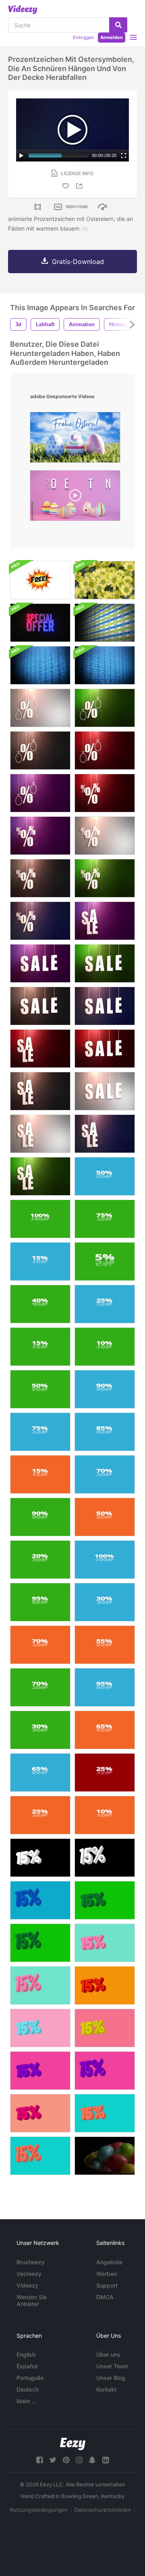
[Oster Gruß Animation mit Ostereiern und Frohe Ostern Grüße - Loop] (75, 439)
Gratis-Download (78, 262)
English (26, 2354)
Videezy (27, 2285)
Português (30, 2378)
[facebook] (39, 2460)
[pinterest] (66, 2460)
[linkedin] (106, 2460)
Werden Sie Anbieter (32, 2300)
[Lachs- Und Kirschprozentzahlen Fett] (40, 2113)
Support (107, 2285)
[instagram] (79, 2460)
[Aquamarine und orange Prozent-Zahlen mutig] (105, 2113)
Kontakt (106, 2389)
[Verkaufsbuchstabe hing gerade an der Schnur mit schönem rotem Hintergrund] (40, 1049)
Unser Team (112, 2366)
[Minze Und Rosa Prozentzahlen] (40, 1985)
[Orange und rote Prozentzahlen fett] (105, 1985)
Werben (107, 2274)
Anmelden (112, 37)
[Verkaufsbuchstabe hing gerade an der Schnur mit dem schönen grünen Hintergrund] (105, 963)
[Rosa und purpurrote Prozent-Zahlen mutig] (40, 2071)
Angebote (109, 2262)
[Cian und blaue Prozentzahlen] (40, 1900)
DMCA (105, 2297)
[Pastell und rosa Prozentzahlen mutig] (40, 2028)
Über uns (108, 2354)
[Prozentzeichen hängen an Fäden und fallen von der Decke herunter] (105, 793)
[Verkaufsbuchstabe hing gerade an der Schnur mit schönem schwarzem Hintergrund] (40, 1006)
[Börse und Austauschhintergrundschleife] (105, 623)
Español (27, 2366)
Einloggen (83, 37)
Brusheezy (31, 2262)
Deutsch (28, 2389)
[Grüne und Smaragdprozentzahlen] (40, 1943)
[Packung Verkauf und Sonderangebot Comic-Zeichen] (40, 580)
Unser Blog (111, 2378)
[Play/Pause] (21, 155)
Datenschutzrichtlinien (103, 2510)
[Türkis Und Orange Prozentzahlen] (40, 2156)
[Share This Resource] (81, 186)
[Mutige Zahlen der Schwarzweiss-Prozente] (40, 1858)
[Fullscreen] (124, 155)
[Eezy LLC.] (73, 2444)
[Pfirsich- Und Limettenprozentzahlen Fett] (105, 2028)
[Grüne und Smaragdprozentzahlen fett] (105, 1900)
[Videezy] (23, 10)
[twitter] (53, 2460)
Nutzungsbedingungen (39, 2510)
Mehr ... (27, 2401)
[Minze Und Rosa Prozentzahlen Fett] (105, 1943)
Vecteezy (29, 2274)
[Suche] (118, 25)
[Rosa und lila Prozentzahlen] (105, 2071)
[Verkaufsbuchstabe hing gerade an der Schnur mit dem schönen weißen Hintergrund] (105, 1091)
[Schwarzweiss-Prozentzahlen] (105, 1858)
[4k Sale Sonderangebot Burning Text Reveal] (40, 623)
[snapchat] (92, 2460)
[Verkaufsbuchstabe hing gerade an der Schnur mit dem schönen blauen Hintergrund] (105, 1006)
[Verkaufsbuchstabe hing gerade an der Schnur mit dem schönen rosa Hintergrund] (105, 921)
